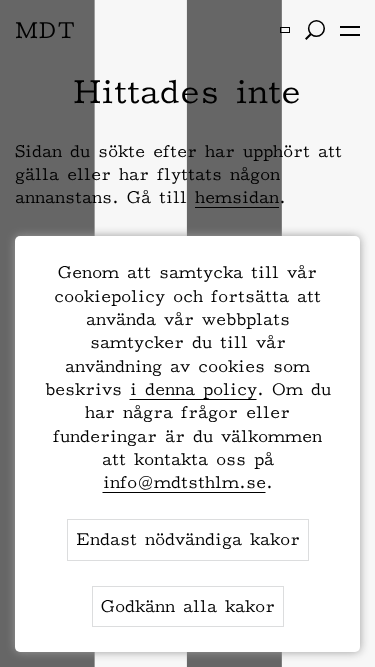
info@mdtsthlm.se (184, 482)
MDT (45, 29)
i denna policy (193, 389)
